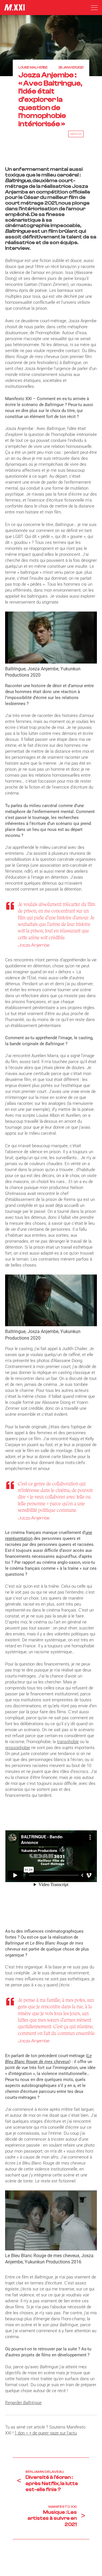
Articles (76, 134)
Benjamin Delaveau (45, 2472)
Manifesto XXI (63, 2507)
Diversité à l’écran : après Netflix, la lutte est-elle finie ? (52, 2483)
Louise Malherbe (33, 67)
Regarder (23, 2403)
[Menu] (94, 8)
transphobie (68, 1742)
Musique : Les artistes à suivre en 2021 (52, 2518)
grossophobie (18, 1748)
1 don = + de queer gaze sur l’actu (46, 2433)
